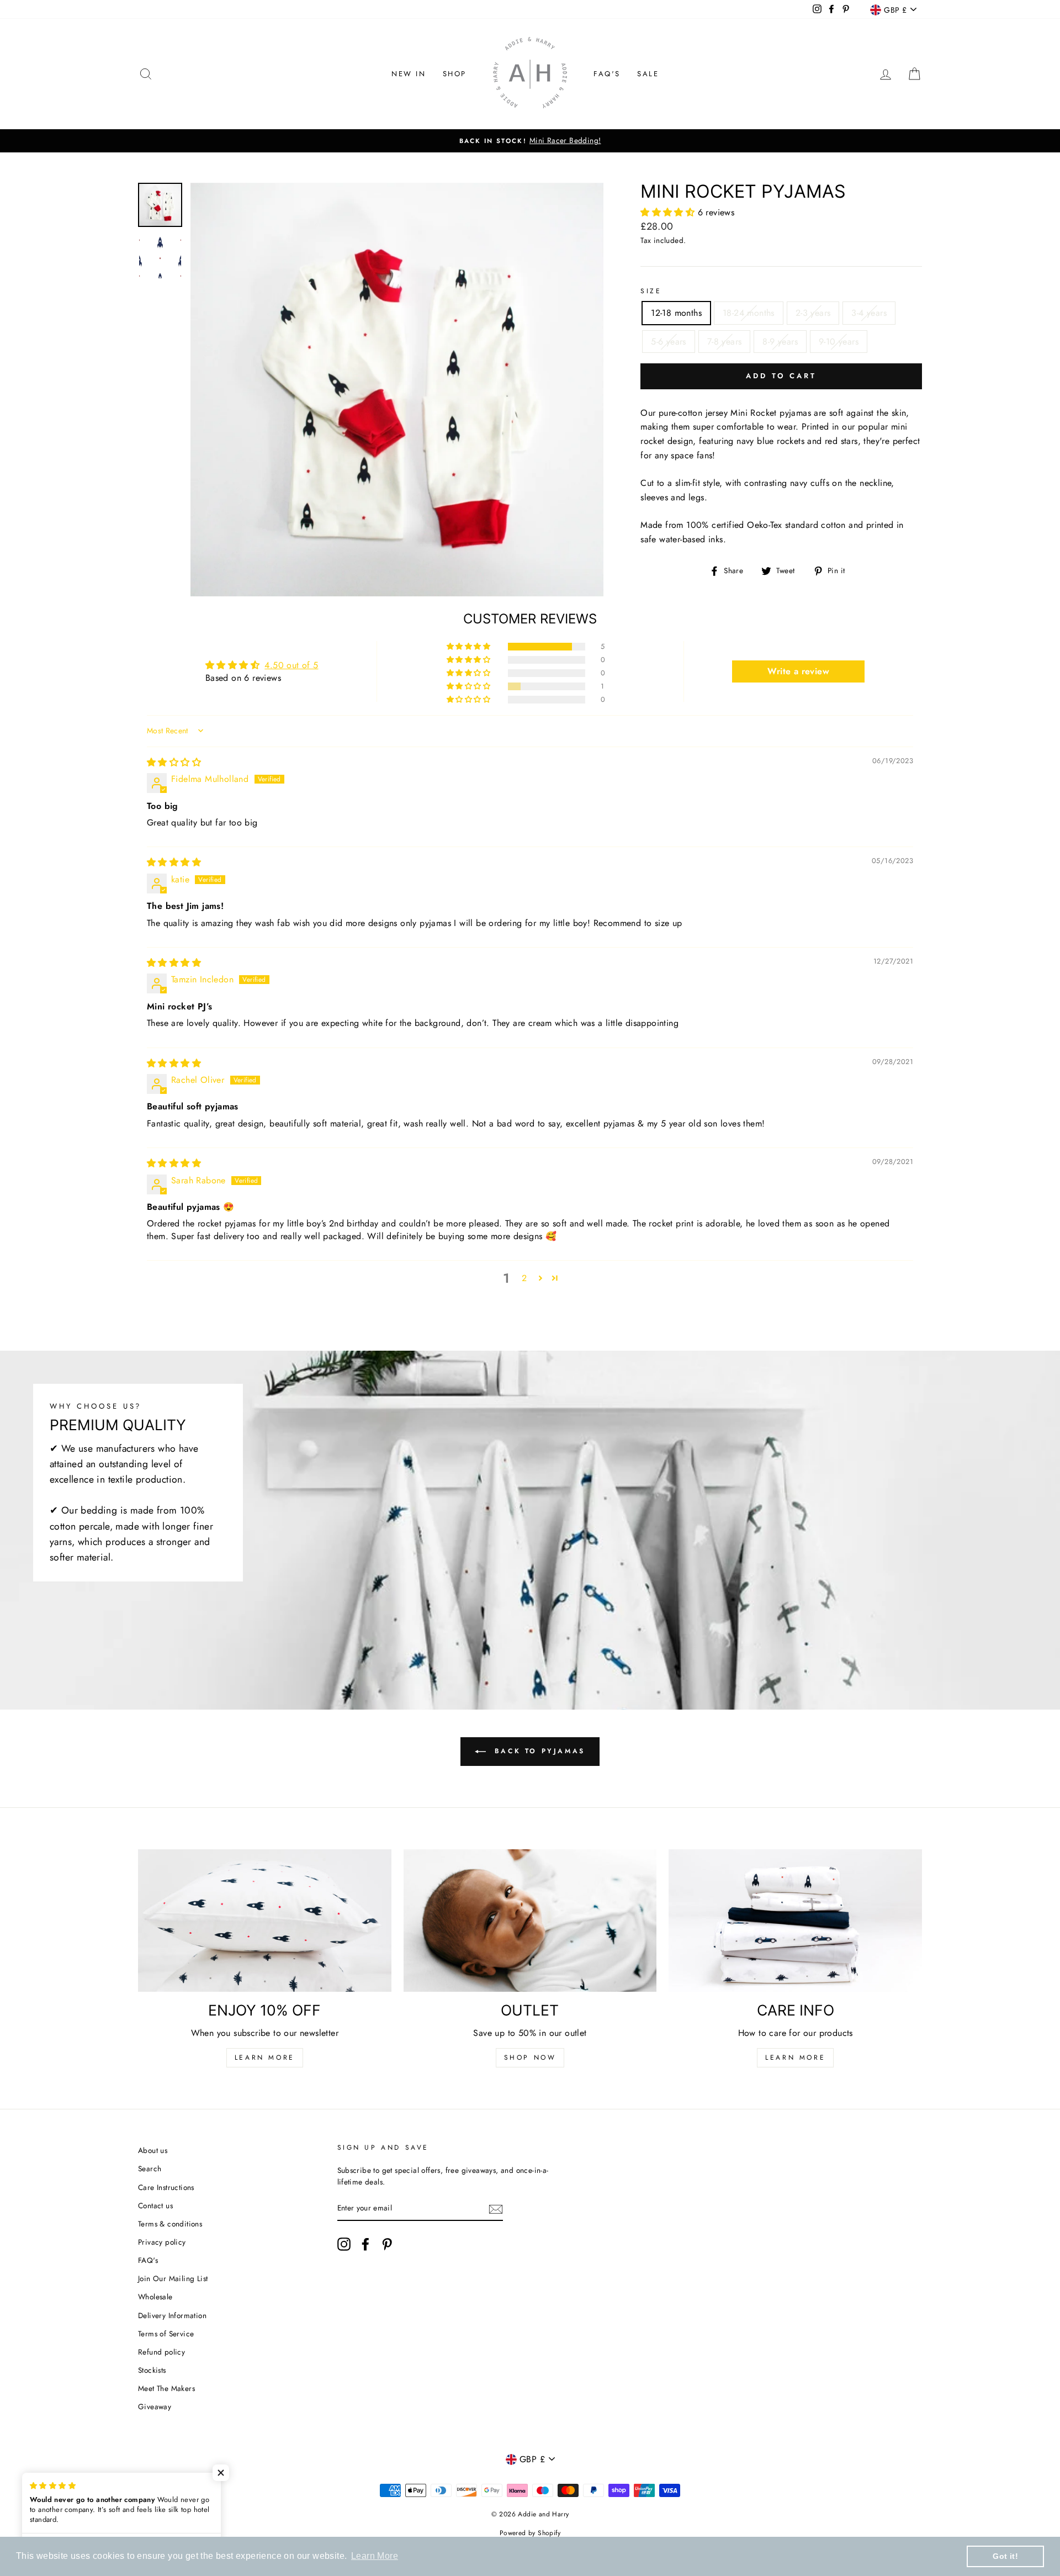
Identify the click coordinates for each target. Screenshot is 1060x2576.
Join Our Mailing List (173, 2278)
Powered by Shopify (530, 2533)
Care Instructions (166, 2187)
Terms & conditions (170, 2224)
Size (651, 291)
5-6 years (669, 342)
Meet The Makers (166, 2388)
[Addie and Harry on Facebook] (365, 2244)
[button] (669, 212)
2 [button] (524, 1278)
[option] (538, 141)
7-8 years (725, 342)
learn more (795, 2057)
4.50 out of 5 (291, 665)
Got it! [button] (1005, 2556)
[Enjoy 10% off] (265, 1921)
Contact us (155, 2205)
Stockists (152, 2370)
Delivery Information (172, 2315)
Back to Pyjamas (538, 1751)
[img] (174, 762)
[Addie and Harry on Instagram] (344, 2244)
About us (153, 2150)
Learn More (265, 2057)
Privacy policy (162, 2242)
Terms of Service (166, 2334)
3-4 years (869, 313)
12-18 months (676, 313)
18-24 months (749, 313)
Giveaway (155, 2406)
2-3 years (813, 313)
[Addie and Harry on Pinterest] (387, 2244)
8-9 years (780, 342)
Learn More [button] (375, 2556)
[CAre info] (795, 1921)
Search (150, 2168)
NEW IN (409, 74)
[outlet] (530, 1921)
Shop (455, 74)
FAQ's (607, 74)
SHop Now (530, 2057)
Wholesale (155, 2297)
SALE (648, 74)
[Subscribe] (496, 2209)
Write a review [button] (798, 671)
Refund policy (161, 2352)
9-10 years (839, 342)
